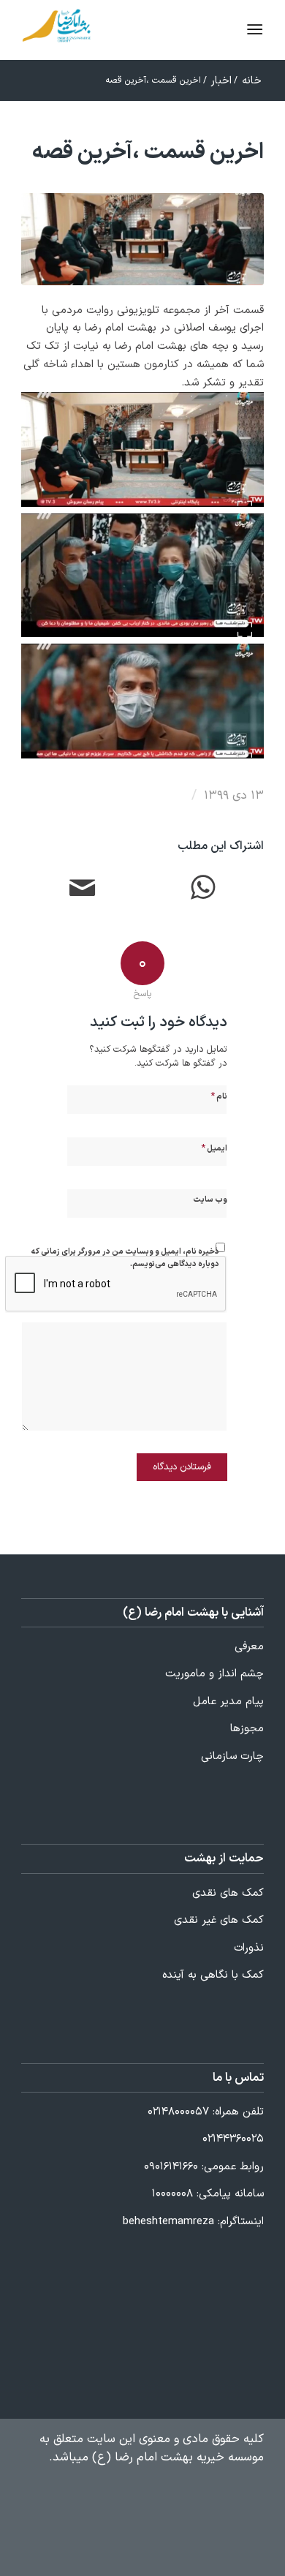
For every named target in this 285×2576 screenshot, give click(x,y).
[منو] (225, 30)
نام (219, 1096)
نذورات (249, 1948)
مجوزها (247, 1729)
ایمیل (214, 1148)
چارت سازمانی (232, 1756)
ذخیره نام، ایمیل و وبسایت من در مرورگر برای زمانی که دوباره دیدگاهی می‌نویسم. (125, 1258)
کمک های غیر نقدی (219, 1920)
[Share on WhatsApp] (203, 890)
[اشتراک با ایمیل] (82, 890)
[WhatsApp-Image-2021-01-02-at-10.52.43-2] (142, 239)
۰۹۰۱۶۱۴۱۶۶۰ (171, 2167)
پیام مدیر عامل (228, 1702)
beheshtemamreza (168, 2222)
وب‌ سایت (210, 1200)
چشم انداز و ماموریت (214, 1674)
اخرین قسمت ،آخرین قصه (148, 152)
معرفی (249, 1647)
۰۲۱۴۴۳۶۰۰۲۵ (233, 2139)
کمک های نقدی (228, 1893)
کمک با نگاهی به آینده (213, 1975)
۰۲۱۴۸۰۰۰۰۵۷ (178, 2112)
